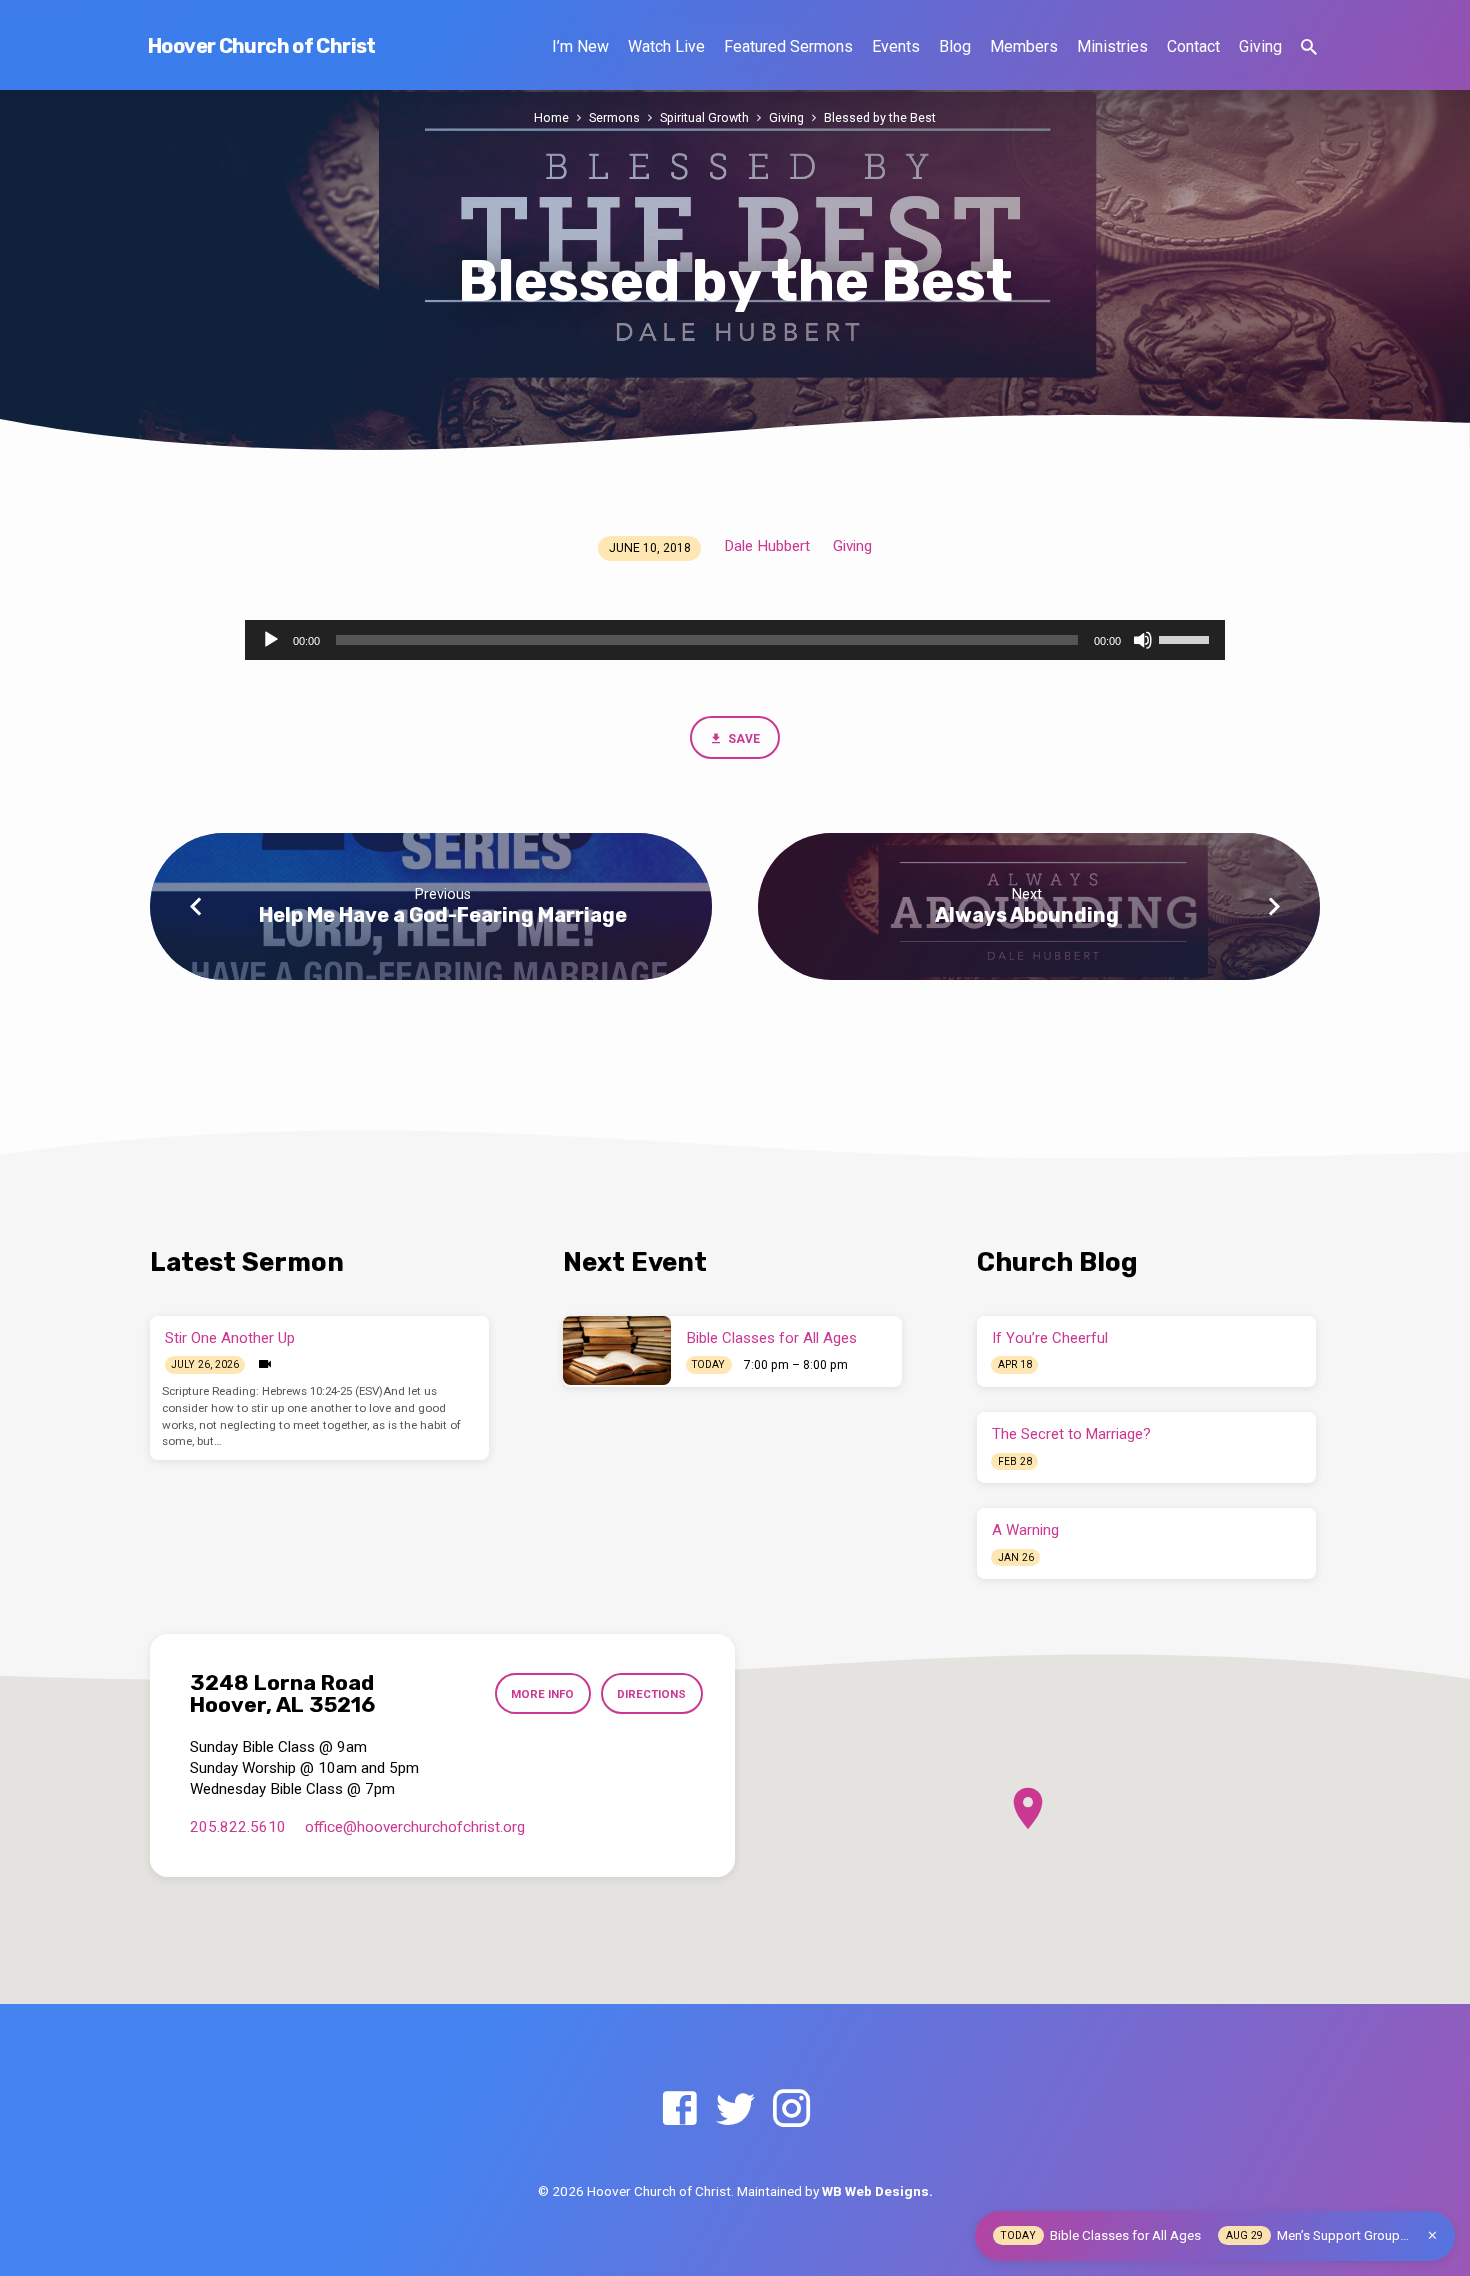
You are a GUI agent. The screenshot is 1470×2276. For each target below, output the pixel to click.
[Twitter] (735, 2109)
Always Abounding (1027, 915)
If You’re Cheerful (1050, 1338)
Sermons (614, 117)
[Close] (1432, 2235)
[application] (735, 640)
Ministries (1112, 46)
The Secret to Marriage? (1071, 1434)
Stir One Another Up (230, 1338)
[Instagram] (791, 2109)
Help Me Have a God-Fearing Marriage (443, 915)
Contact (1193, 46)
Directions (651, 1694)
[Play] (271, 640)
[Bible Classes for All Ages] (617, 1350)
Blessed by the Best (880, 117)
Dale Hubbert (767, 546)
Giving (1260, 46)
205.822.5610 (238, 1827)
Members (1024, 46)
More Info (542, 1694)
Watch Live (666, 46)
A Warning (1025, 1530)
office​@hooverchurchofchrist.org (415, 1827)
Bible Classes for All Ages (772, 1338)
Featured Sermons (788, 46)
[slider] (1187, 638)
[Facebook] (679, 2109)
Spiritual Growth (704, 117)
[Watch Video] (265, 1364)
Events (896, 46)
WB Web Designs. (877, 2191)
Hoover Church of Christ (262, 46)
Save (742, 739)
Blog (955, 46)
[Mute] (1143, 640)
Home (551, 117)
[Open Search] (1309, 47)
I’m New (580, 46)
